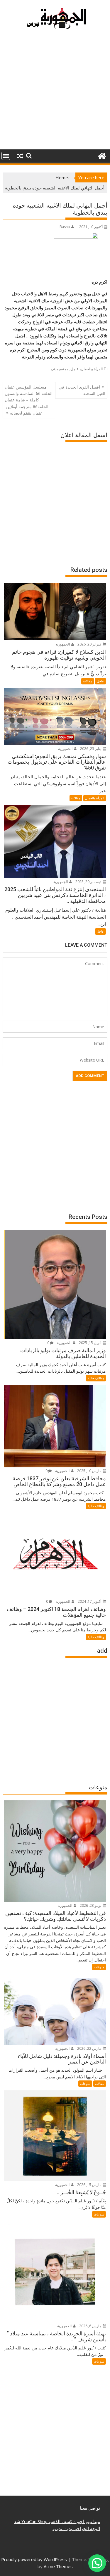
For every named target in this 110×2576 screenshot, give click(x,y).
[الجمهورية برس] (102, 155)
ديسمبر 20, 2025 (89, 882)
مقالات (88, 681)
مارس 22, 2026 (90, 2048)
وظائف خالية (96, 1378)
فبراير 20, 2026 (90, 644)
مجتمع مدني (60, 369)
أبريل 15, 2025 (90, 1343)
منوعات (99, 1967)
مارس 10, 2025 (90, 1471)
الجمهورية (63, 644)
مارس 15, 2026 (90, 2185)
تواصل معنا (90, 2508)
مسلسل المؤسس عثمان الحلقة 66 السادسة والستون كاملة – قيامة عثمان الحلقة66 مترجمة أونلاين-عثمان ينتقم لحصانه (29, 400)
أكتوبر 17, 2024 (90, 1601)
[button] (97, 2563)
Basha (65, 227)
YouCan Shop (34, 2521)
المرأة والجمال (92, 369)
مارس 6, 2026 (91, 2326)
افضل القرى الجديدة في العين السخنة (82, 390)
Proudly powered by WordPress (34, 2559)
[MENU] (6, 156)
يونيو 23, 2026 (91, 1905)
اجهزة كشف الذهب (66, 2521)
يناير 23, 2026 (91, 749)
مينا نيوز (92, 2521)
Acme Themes (58, 2566)
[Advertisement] (55, 92)
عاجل (75, 369)
